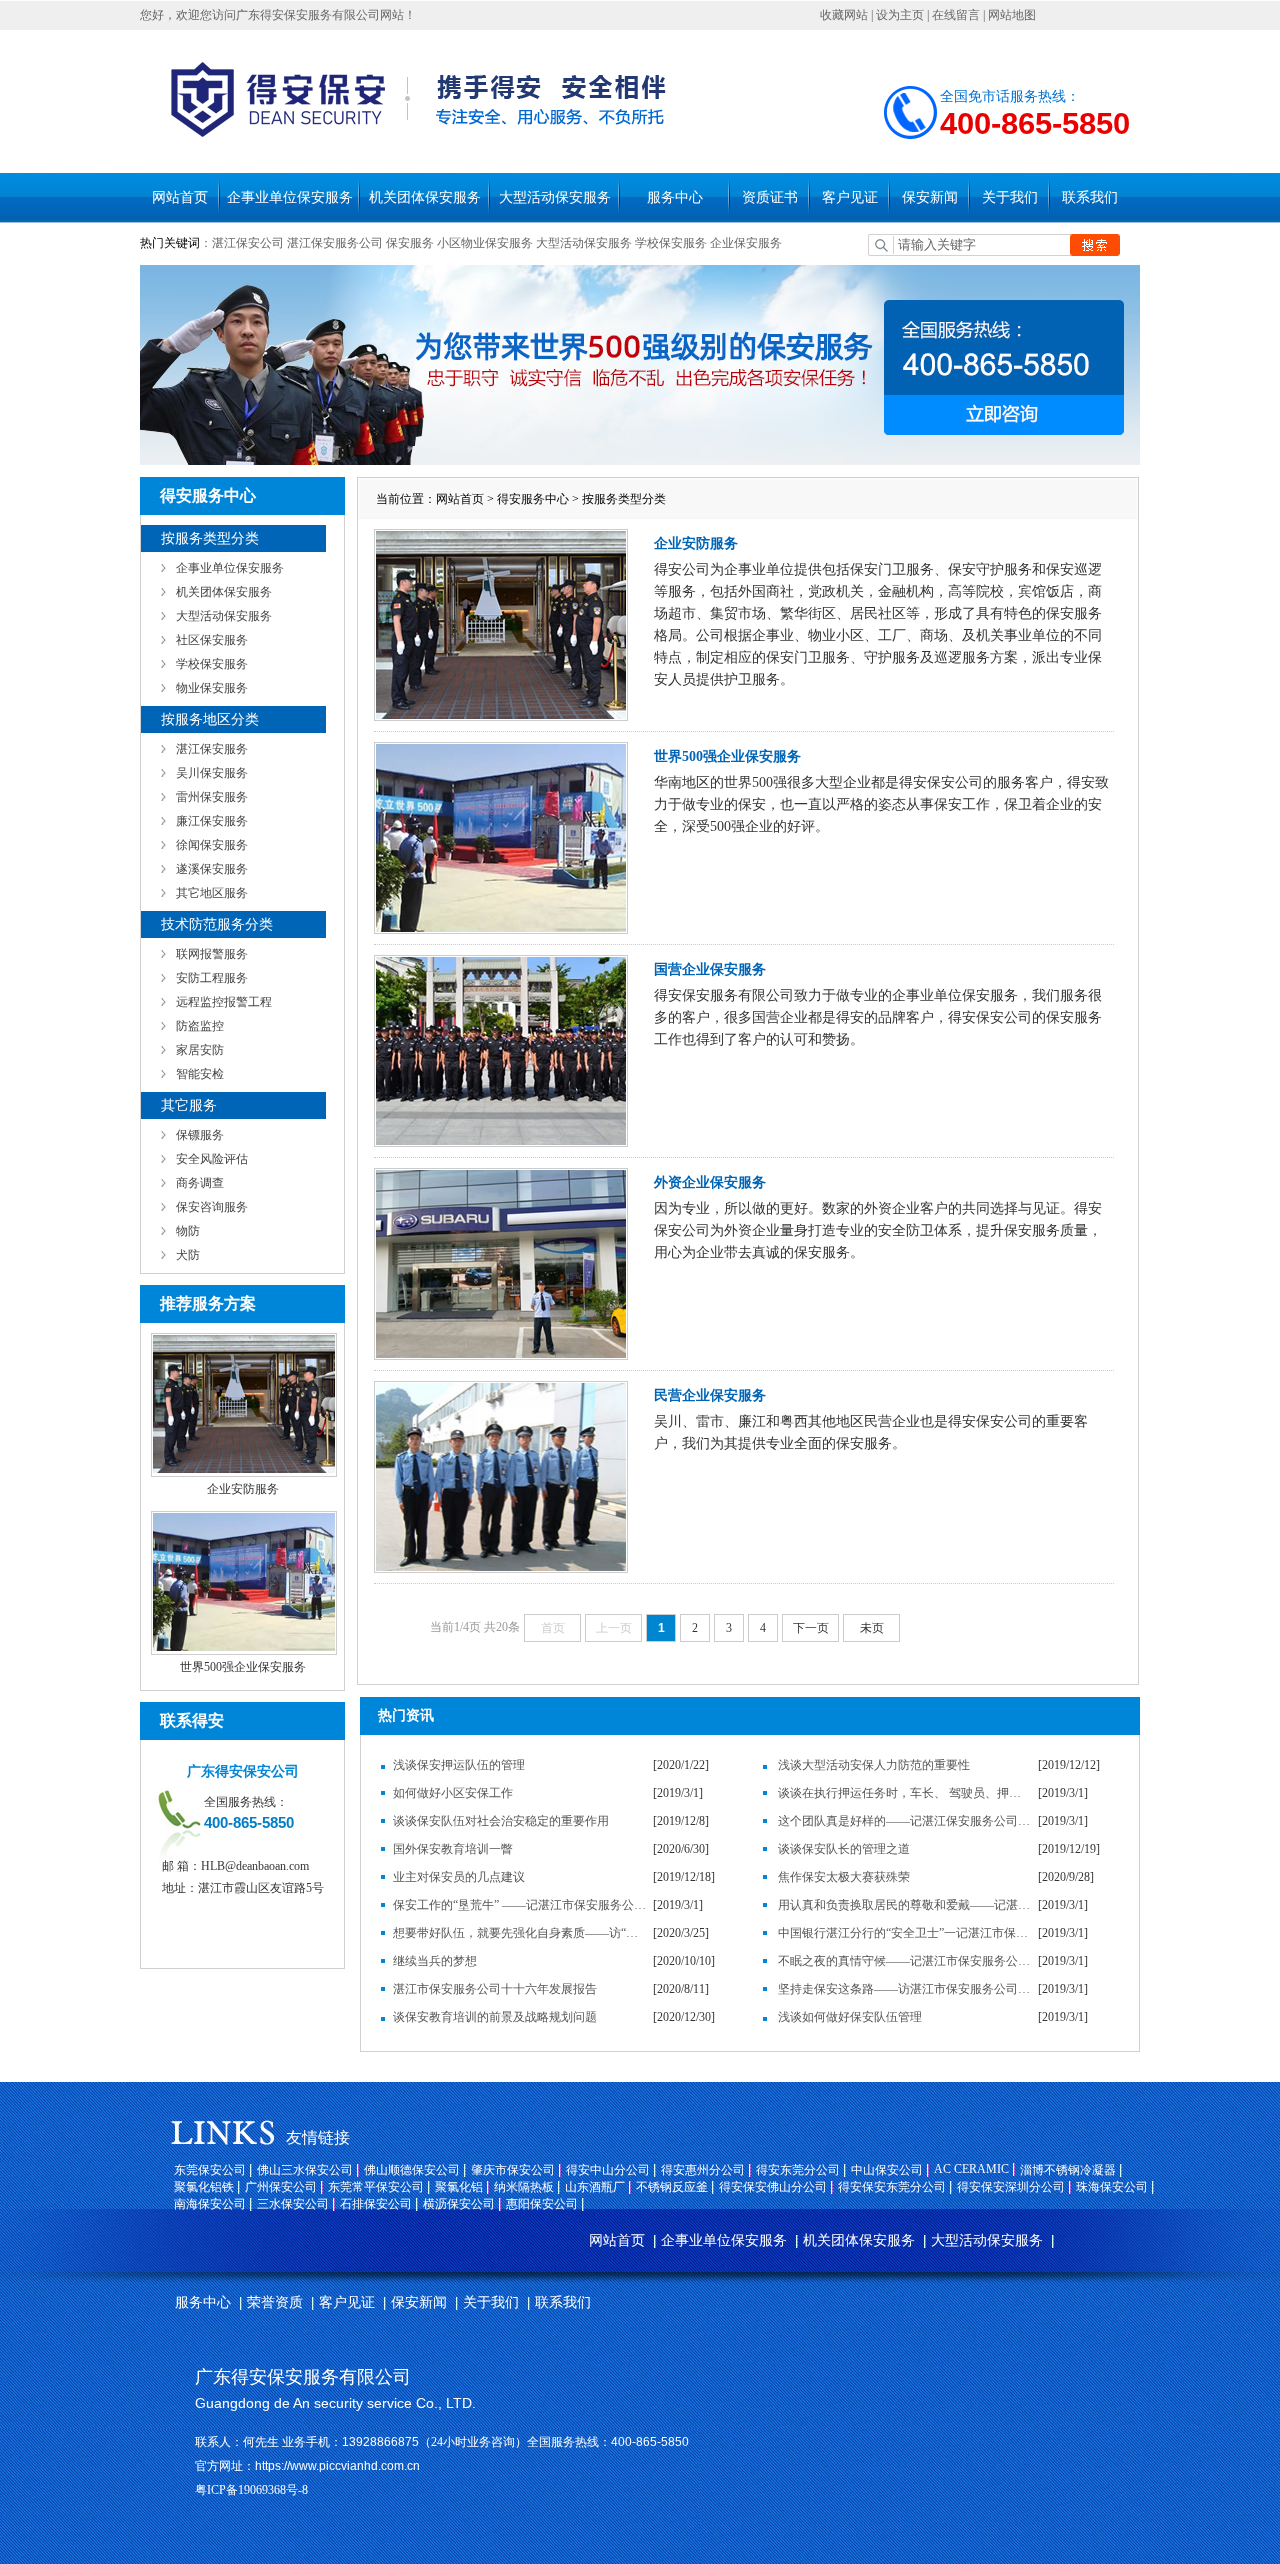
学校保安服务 (671, 243)
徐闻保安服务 (212, 845)
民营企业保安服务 (710, 1395)
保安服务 (410, 243)
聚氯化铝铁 (204, 2187)
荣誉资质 (275, 2302)
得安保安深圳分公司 (1011, 2187)
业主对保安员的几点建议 (459, 1877)
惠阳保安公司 (542, 2204)
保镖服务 (200, 1135)
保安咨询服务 (212, 1207)
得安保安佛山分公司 (773, 2187)
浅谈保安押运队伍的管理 (459, 1765)
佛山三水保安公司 (305, 2170)
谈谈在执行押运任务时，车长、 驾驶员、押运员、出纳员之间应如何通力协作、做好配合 (905, 1793)
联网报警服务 (212, 954)
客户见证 (850, 197)
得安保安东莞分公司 (892, 2187)
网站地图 (1012, 15)
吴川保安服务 (212, 773)
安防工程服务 (212, 978)
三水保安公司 (293, 2204)
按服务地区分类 (210, 719)
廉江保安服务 (212, 821)
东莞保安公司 (210, 2170)
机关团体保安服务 (425, 197)
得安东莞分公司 (798, 2170)
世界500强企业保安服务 (243, 1667)
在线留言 (956, 15)
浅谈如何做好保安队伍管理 (850, 2017)
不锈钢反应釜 (672, 2187)
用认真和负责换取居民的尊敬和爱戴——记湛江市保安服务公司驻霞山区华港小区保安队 (905, 1905)
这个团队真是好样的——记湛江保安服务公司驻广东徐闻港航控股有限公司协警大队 (905, 1821)
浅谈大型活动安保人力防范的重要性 (874, 1765)
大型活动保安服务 (555, 197)
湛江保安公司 (248, 243)
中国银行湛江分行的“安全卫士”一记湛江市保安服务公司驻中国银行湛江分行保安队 (905, 1933)
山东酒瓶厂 (595, 2187)
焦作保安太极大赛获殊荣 (844, 1877)
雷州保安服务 (212, 797)
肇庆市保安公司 (513, 2170)
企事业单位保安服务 (290, 197)
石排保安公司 (376, 2204)
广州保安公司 (281, 2187)
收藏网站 (844, 15)
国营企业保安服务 (710, 969)
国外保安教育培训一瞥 (453, 1849)
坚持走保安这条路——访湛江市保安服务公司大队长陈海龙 (905, 1989)
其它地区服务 (212, 893)
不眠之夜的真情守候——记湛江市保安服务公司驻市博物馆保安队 (905, 1961)
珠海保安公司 (1112, 2187)
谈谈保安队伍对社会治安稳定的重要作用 (501, 1821)
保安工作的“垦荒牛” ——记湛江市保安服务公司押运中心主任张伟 (520, 1905)
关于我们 (1010, 197)
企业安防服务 (243, 1489)
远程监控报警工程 (224, 1002)
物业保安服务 (212, 688)
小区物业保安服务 (485, 243)
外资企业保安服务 (710, 1182)
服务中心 (675, 197)
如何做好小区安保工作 (453, 1793)
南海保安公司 (210, 2204)
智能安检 (200, 1074)
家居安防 (200, 1050)
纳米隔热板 (524, 2187)
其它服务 (189, 1105)
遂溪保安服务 (212, 869)
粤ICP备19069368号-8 (251, 2490)
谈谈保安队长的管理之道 (844, 1849)
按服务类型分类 (210, 538)
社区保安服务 (212, 640)
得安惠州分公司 (703, 2170)
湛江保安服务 (212, 749)
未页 (872, 1628)
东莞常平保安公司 (376, 2187)
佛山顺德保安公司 (412, 2170)
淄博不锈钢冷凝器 (1068, 2170)
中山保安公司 (887, 2170)
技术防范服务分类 (217, 924)
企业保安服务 (746, 243)
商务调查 (200, 1183)
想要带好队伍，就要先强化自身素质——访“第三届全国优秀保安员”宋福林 (520, 1933)
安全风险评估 (212, 1159)
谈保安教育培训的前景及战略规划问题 (495, 2017)
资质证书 (770, 197)
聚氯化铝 (459, 2187)
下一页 (811, 1628)
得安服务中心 (533, 499)
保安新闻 (930, 197)
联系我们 (1090, 197)
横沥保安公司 (459, 2204)
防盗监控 (200, 1026)
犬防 (188, 1255)
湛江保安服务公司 (335, 243)
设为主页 (900, 15)
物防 (188, 1231)
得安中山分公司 (608, 2170)
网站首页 (180, 197)
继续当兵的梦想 (435, 1961)
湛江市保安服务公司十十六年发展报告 (495, 1989)
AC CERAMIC (971, 2169)
